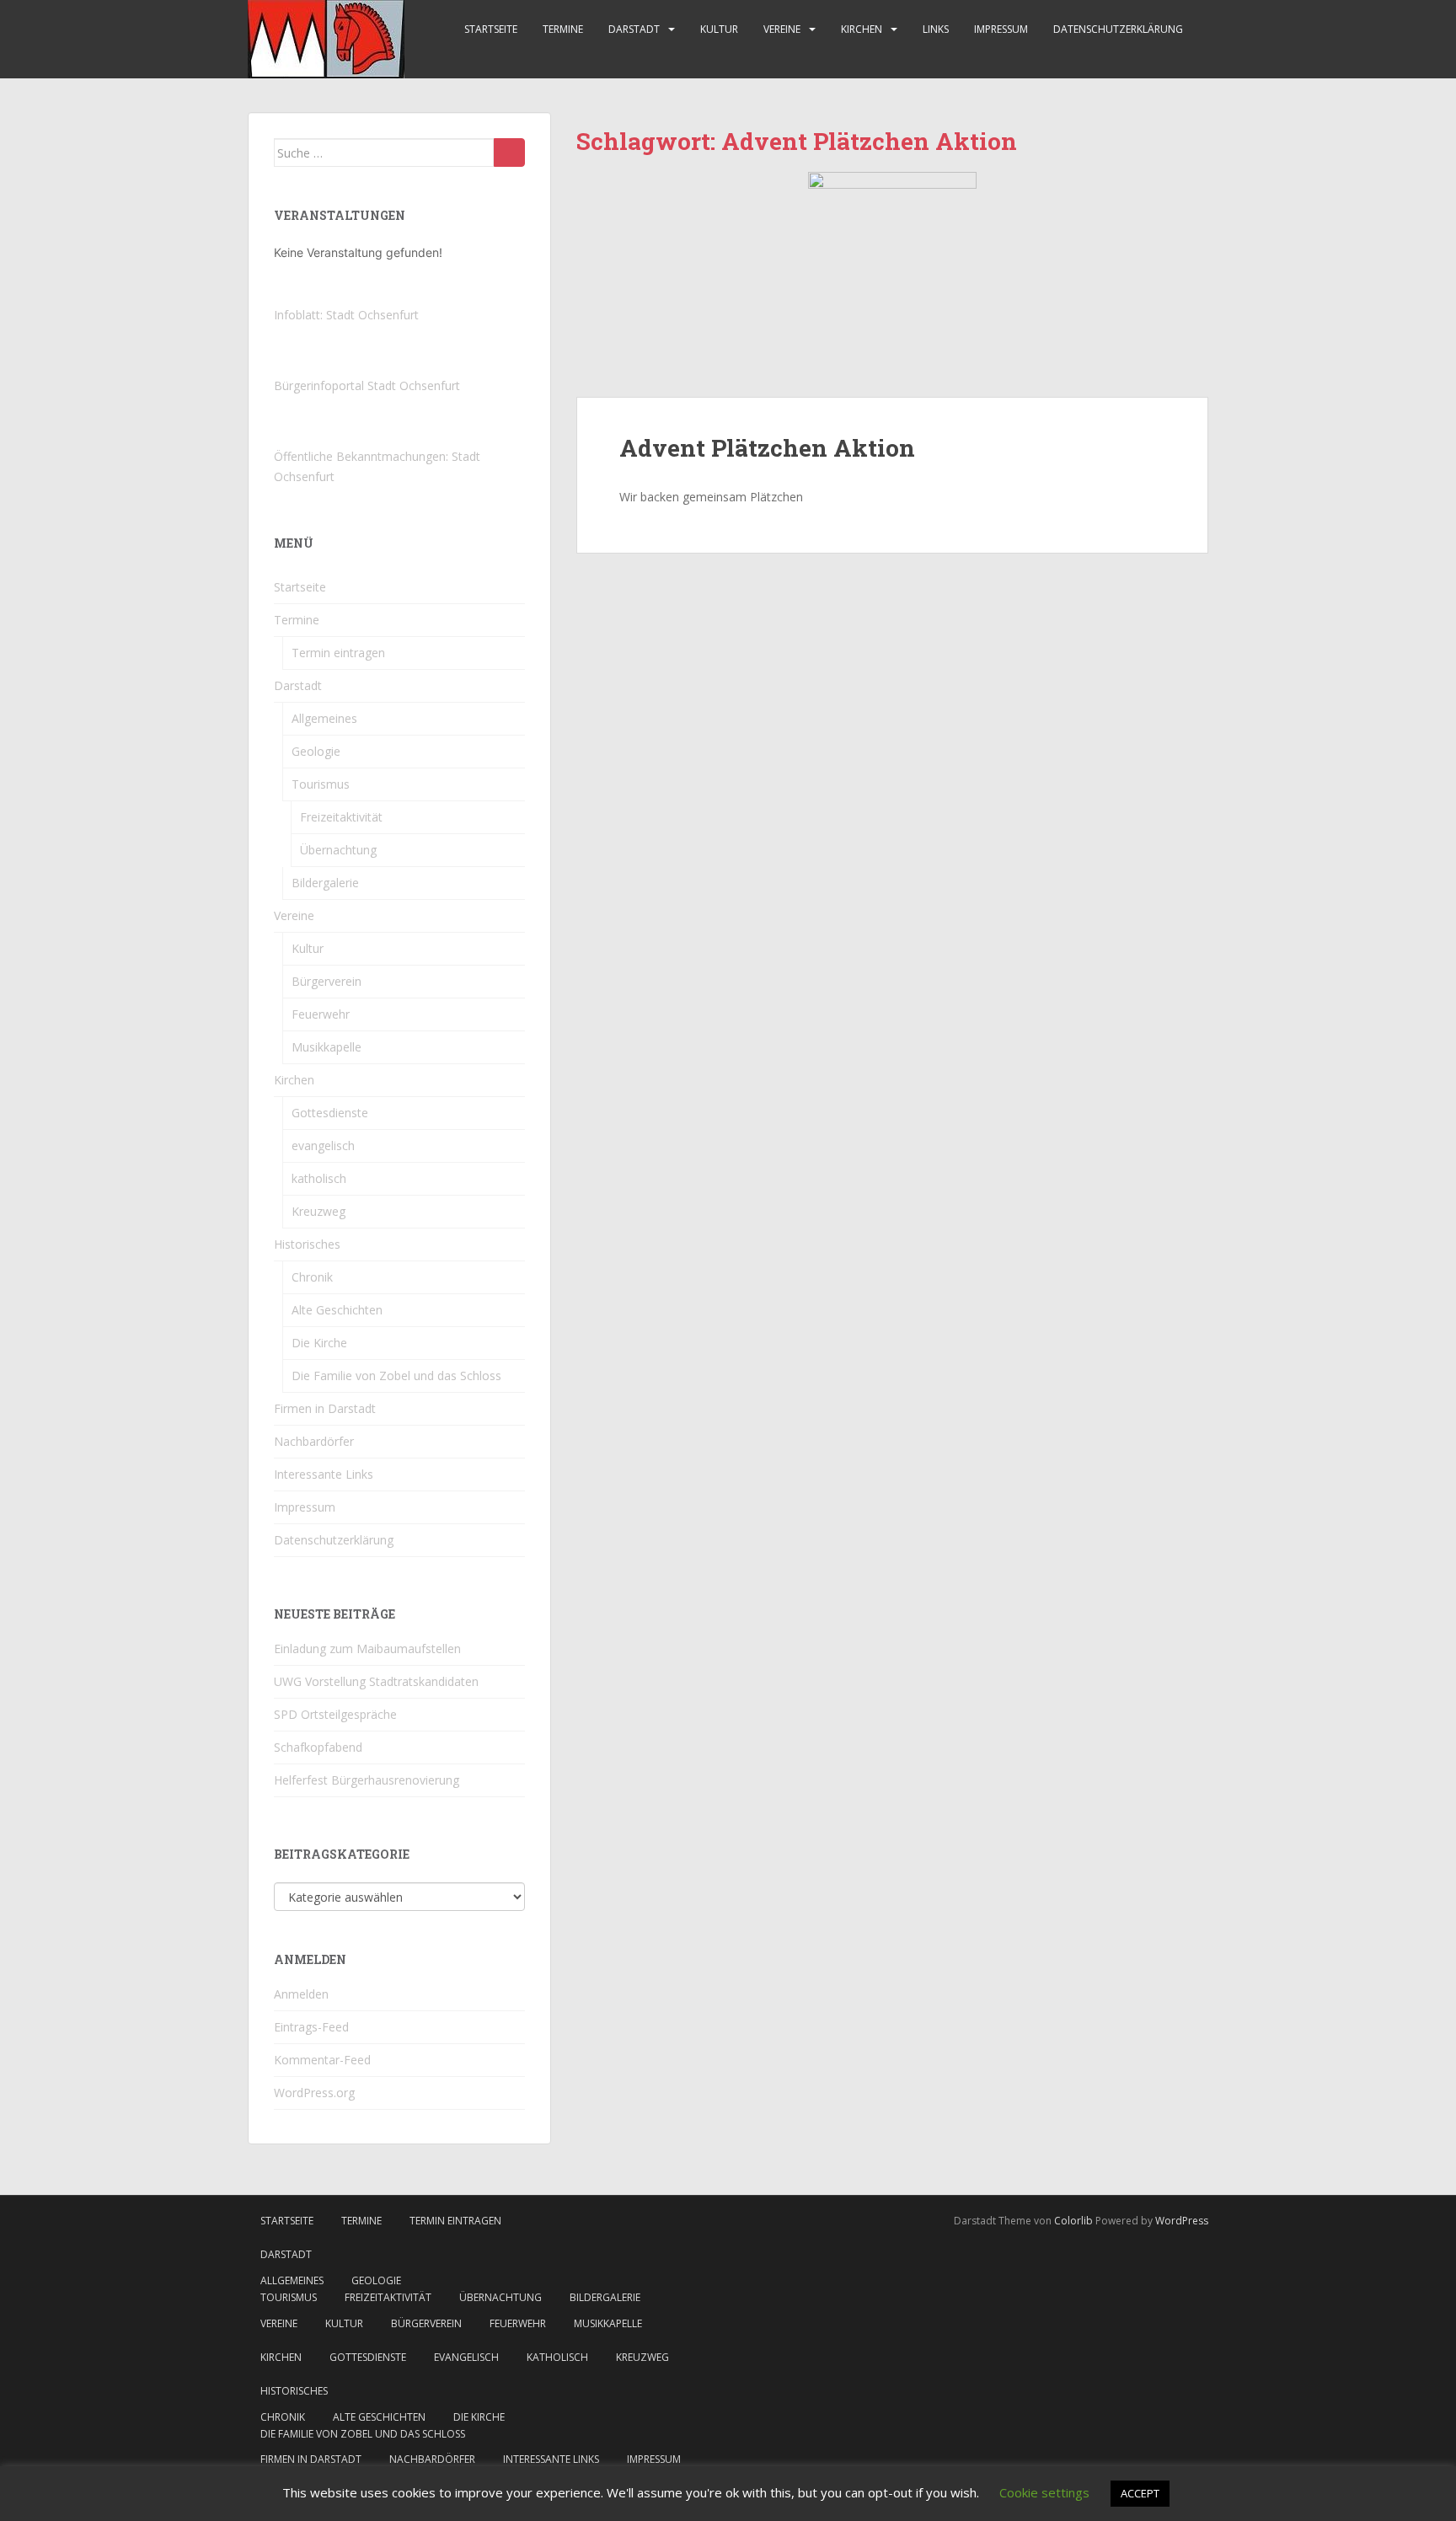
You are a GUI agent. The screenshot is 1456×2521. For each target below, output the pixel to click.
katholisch (319, 1178)
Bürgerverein (327, 981)
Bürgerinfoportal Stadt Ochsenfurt (367, 385)
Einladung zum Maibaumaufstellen (367, 1649)
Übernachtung (338, 850)
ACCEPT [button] (1140, 2493)
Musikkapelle (327, 1047)
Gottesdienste (330, 1113)
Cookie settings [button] (1044, 2492)
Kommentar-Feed (322, 2060)
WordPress (1182, 2221)
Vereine (782, 29)
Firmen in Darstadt (325, 1408)
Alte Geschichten (337, 1310)
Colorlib (1073, 2221)
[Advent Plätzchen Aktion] (892, 284)
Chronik (312, 1277)
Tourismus (321, 784)
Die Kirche (319, 1343)
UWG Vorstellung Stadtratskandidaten (376, 1681)
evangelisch (323, 1145)
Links (936, 29)
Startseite (491, 29)
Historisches (307, 1244)
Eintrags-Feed (311, 2027)
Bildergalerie (325, 883)
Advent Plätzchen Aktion (767, 448)
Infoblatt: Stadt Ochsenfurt (346, 315)
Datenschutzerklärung (1118, 29)
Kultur (719, 29)
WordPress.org (314, 2093)
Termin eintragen (338, 653)
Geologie (316, 751)
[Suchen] (509, 153)
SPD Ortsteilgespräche (335, 1714)
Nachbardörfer (314, 1441)
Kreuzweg (318, 1211)
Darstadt (634, 29)
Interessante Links (324, 1474)
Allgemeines (324, 718)
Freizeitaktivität (341, 817)
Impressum (1001, 29)
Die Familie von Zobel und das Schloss (396, 1376)
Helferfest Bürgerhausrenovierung (367, 1780)
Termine (563, 29)
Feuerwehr (321, 1014)
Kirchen (862, 29)
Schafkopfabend (318, 1747)
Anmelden (301, 1994)
